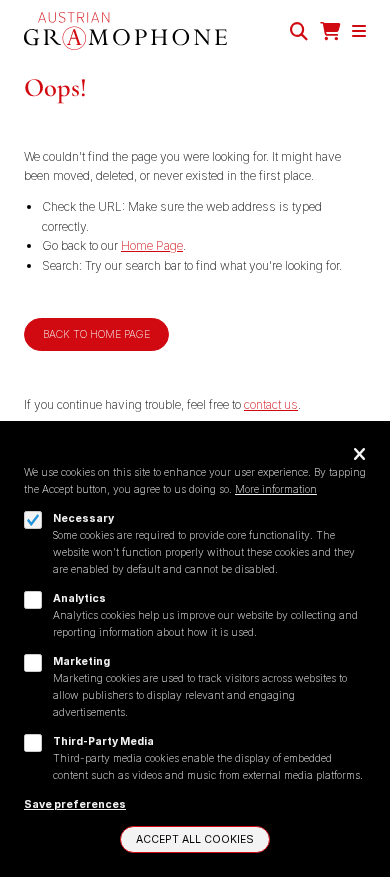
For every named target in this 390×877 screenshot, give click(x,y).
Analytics (79, 598)
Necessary (83, 518)
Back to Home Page (96, 334)
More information (276, 489)
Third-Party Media (103, 741)
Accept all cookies (195, 839)
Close (359, 455)
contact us (271, 404)
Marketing (81, 661)
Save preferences (75, 804)
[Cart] (330, 31)
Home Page (152, 245)
